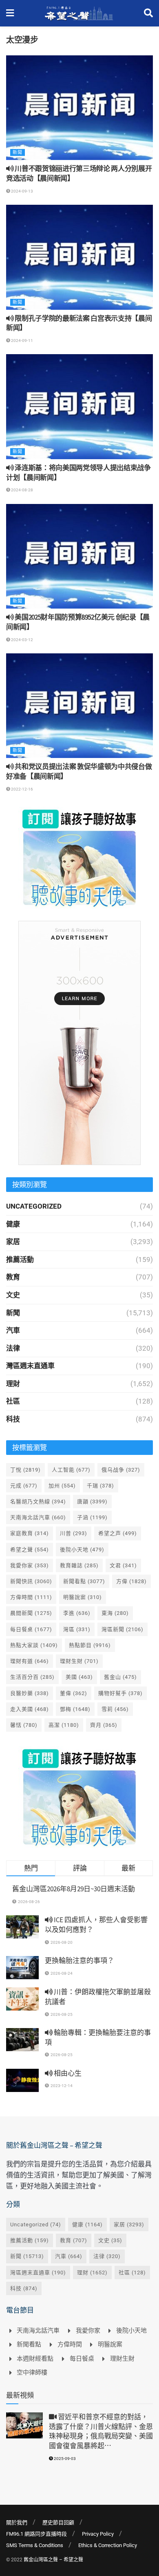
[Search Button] (148, 13)
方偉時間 (31, 1597)
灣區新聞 (123, 1629)
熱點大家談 (34, 1645)
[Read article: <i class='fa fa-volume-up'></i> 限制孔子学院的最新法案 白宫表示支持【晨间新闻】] (79, 257)
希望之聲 (30, 1550)
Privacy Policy (98, 2534)
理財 (13, 1384)
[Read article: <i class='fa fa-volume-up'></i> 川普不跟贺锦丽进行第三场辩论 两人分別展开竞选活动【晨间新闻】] (79, 108)
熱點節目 (90, 1645)
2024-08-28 (22, 490)
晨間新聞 (31, 1613)
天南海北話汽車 (38, 1517)
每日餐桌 (31, 1629)
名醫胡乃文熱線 (38, 1502)
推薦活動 (20, 1260)
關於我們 (17, 2522)
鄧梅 (75, 1709)
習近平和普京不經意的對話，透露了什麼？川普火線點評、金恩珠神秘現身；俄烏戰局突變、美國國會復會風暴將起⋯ (101, 2431)
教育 (13, 1277)
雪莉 (115, 1709)
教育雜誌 (79, 1565)
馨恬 (24, 1725)
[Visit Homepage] (79, 13)
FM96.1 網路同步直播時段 (36, 2534)
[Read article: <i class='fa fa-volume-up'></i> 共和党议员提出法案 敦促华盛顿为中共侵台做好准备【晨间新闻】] (79, 706)
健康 (13, 1224)
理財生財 (79, 1661)
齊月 (104, 1725)
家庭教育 (30, 1533)
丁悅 (25, 1470)
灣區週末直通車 (30, 1366)
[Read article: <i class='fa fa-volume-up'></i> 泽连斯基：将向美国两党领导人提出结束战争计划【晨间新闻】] (79, 406)
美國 (79, 1677)
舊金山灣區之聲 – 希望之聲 (53, 2560)
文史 (13, 1295)
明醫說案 (83, 1597)
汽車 (13, 1330)
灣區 (77, 1629)
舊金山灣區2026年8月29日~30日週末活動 (74, 1889)
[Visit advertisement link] (79, 858)
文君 (123, 1565)
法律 (13, 1348)
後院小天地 (82, 1550)
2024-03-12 (22, 640)
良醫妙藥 (30, 1693)
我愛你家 (30, 1565)
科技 (13, 1419)
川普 (74, 1533)
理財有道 (30, 1661)
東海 (115, 1613)
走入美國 (30, 1709)
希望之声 (118, 1533)
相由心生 (67, 2073)
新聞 (18, 152)
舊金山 (120, 1677)
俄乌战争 (121, 1470)
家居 (13, 1242)
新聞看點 (84, 1581)
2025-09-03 (64, 2459)
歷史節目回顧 (58, 2522)
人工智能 (71, 1470)
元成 (24, 1486)
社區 (13, 1401)
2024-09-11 (22, 341)
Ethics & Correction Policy (108, 2545)
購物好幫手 (120, 1693)
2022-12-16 (22, 789)
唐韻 (92, 1502)
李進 (77, 1613)
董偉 (74, 1693)
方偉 (131, 1581)
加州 (62, 1486)
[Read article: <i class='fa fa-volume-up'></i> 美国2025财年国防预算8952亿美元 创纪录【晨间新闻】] (79, 556)
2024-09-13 (22, 191)
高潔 (64, 1725)
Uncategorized (34, 1206)
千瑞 (100, 1486)
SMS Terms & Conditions (35, 2545)
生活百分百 (32, 1677)
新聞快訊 (31, 1581)
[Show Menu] (10, 13)
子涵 (92, 1517)
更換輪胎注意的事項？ (79, 1960)
